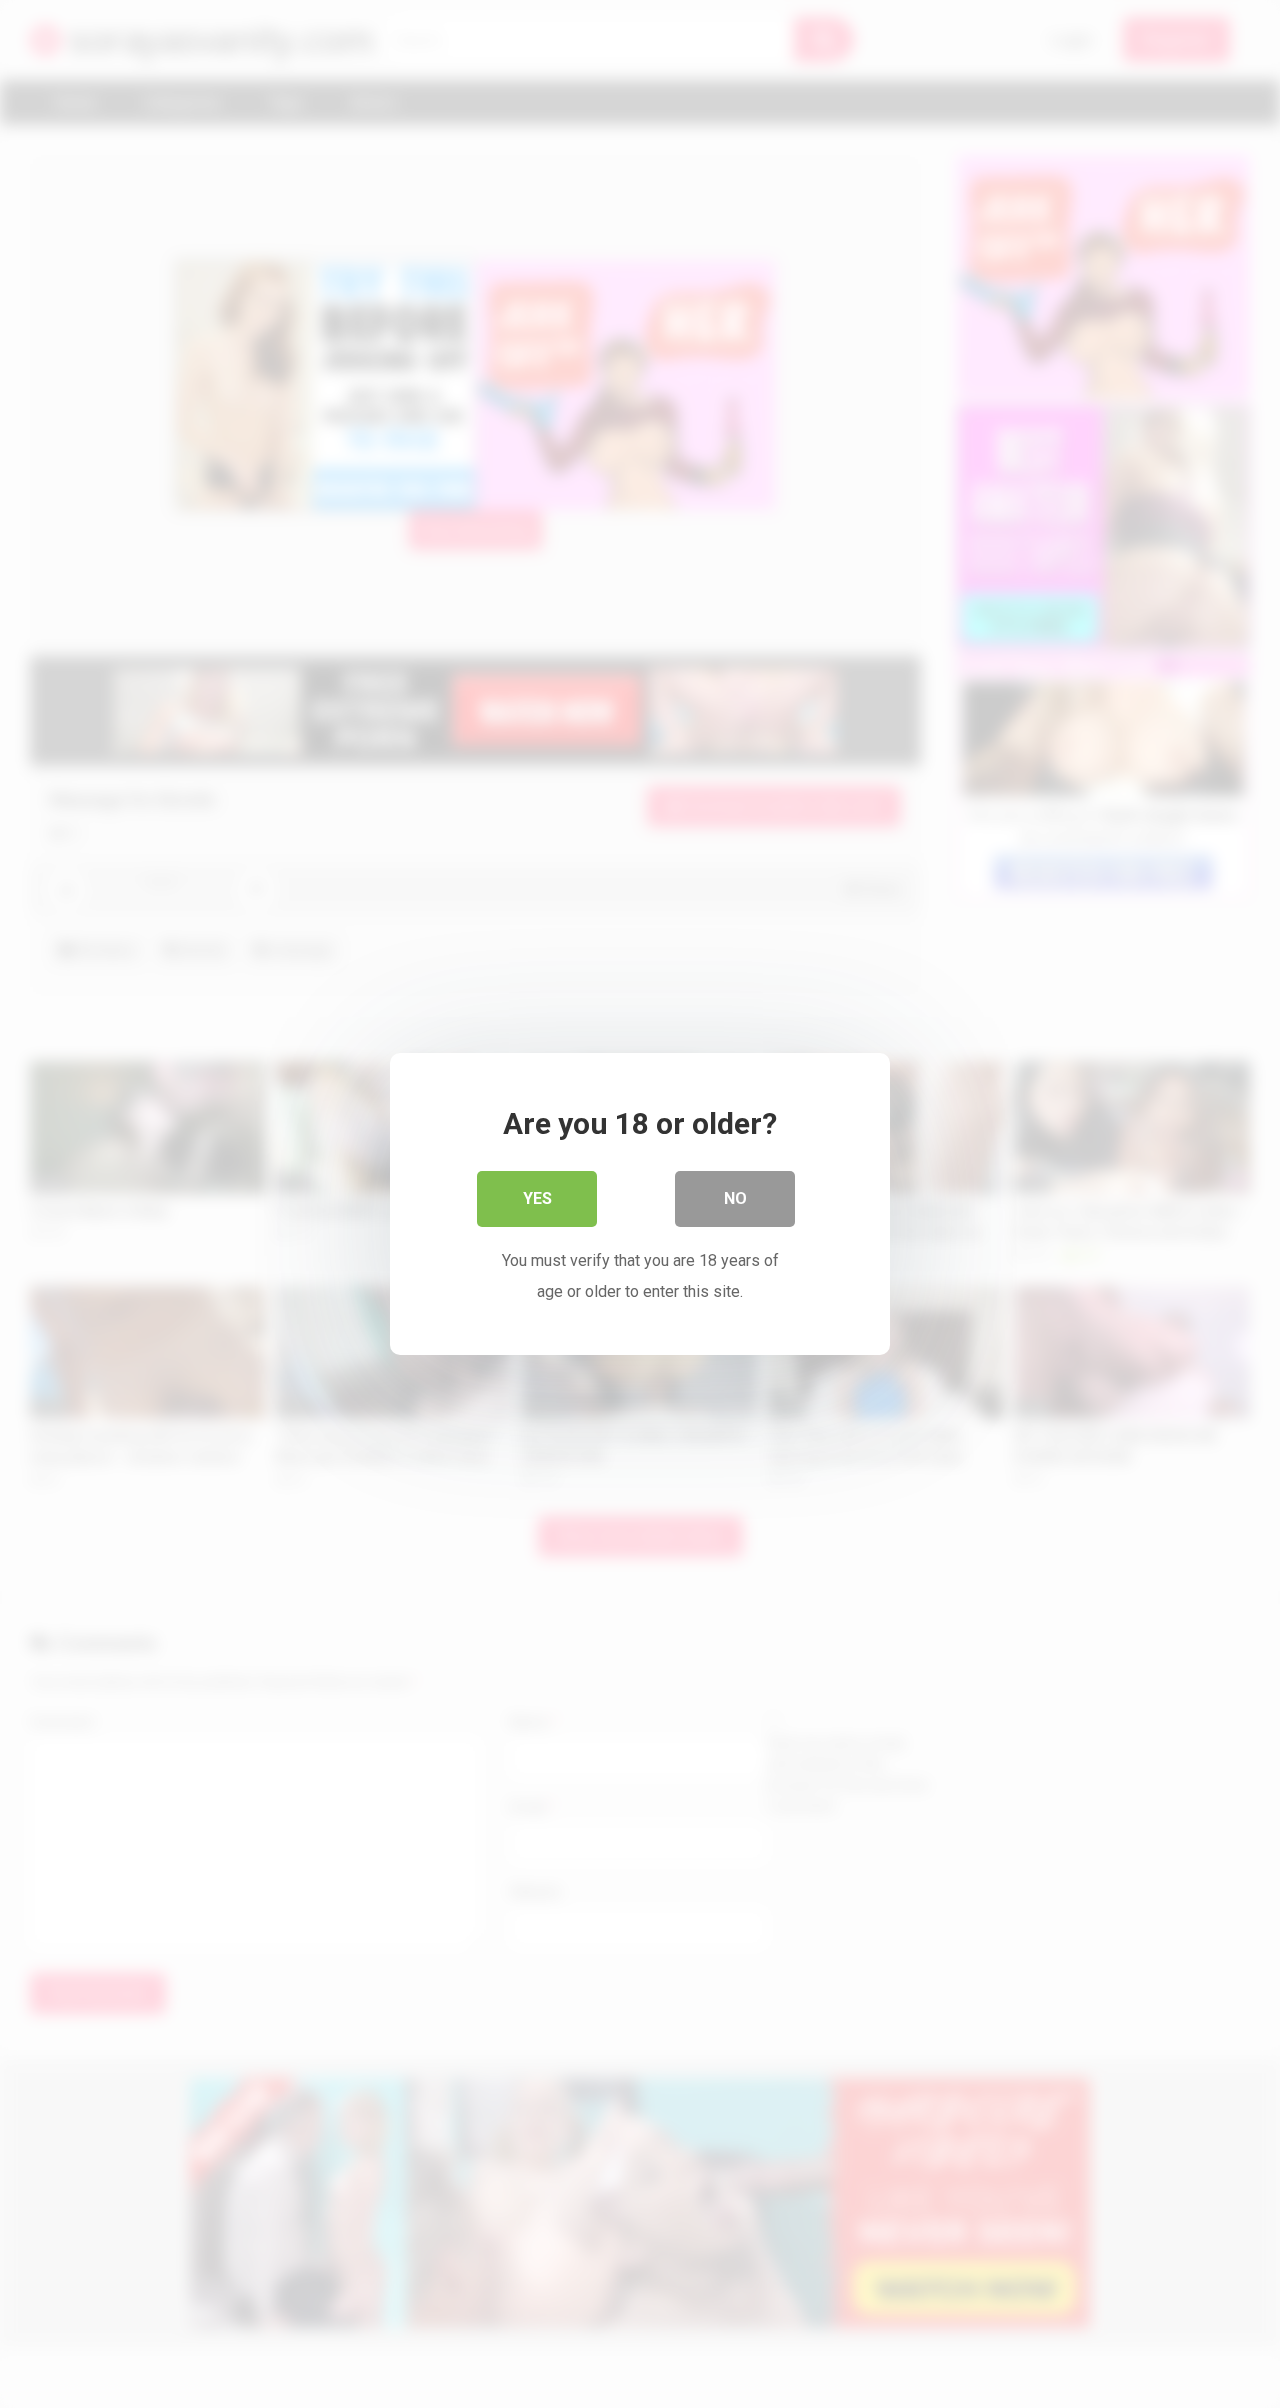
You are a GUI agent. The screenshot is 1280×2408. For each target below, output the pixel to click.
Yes (537, 1198)
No (735, 1198)
